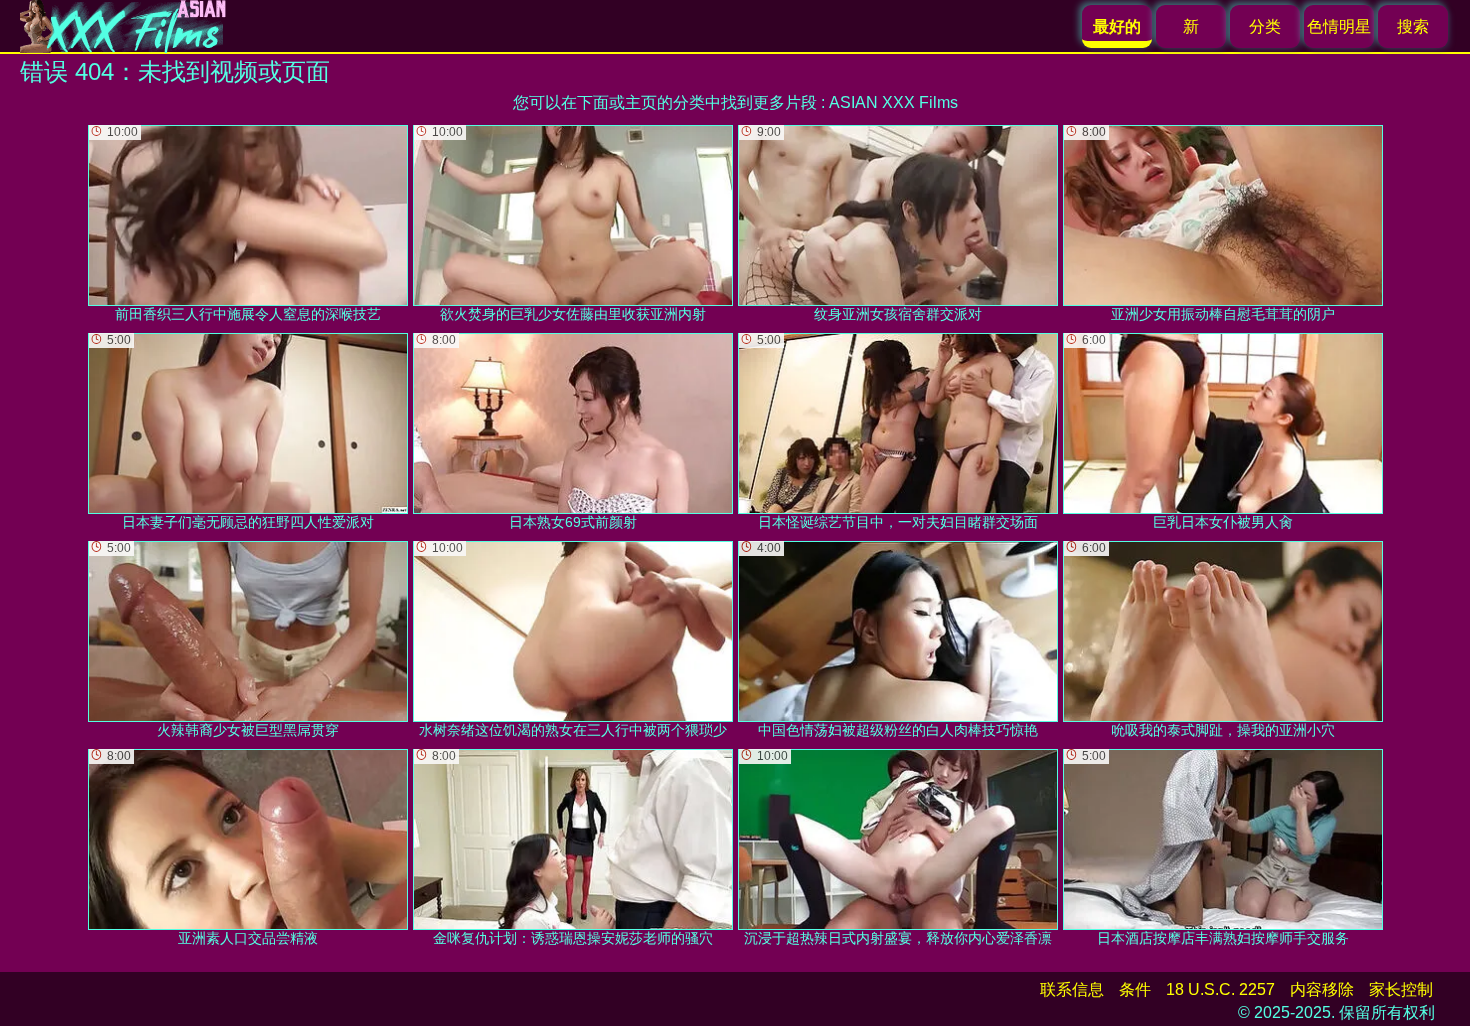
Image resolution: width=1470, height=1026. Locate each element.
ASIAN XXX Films (893, 102)
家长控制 (1401, 989)
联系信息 (1072, 989)
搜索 (1413, 26)
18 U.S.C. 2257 (1220, 989)
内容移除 (1322, 989)
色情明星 (1339, 26)
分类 (1265, 26)
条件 (1135, 989)
